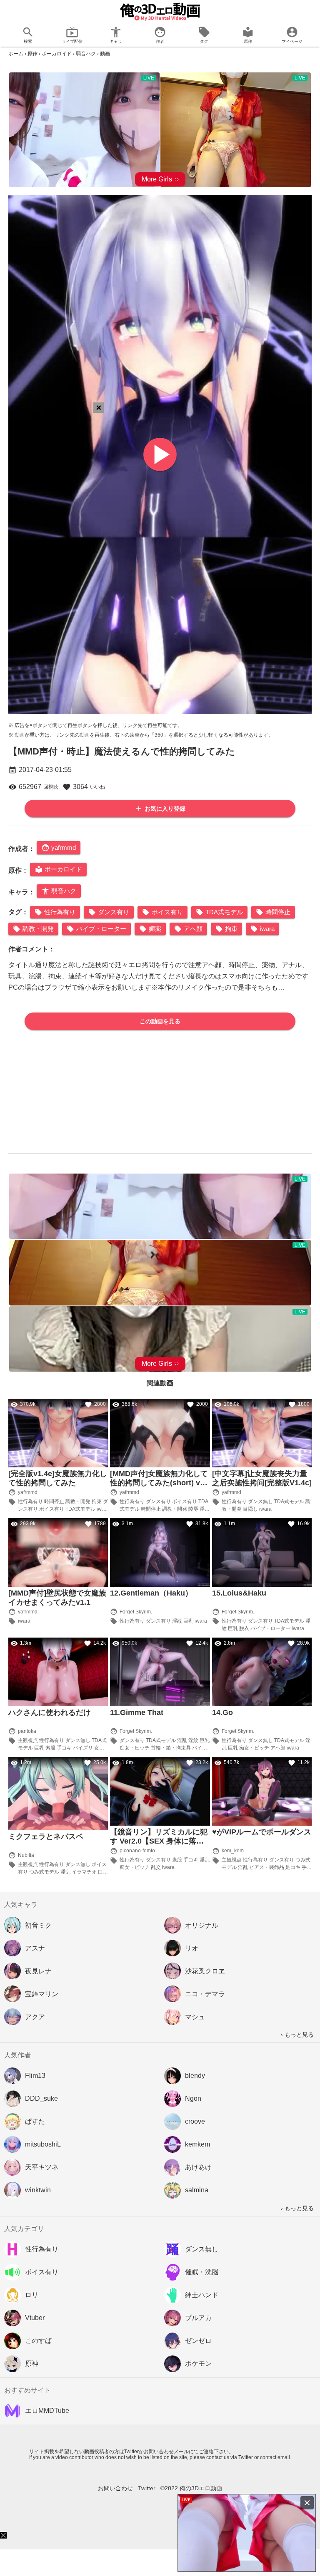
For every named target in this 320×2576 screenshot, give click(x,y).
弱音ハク (86, 54)
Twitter (147, 2488)
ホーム (16, 54)
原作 (32, 54)
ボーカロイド (57, 54)
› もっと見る (297, 2035)
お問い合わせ (115, 2488)
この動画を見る (160, 1021)
